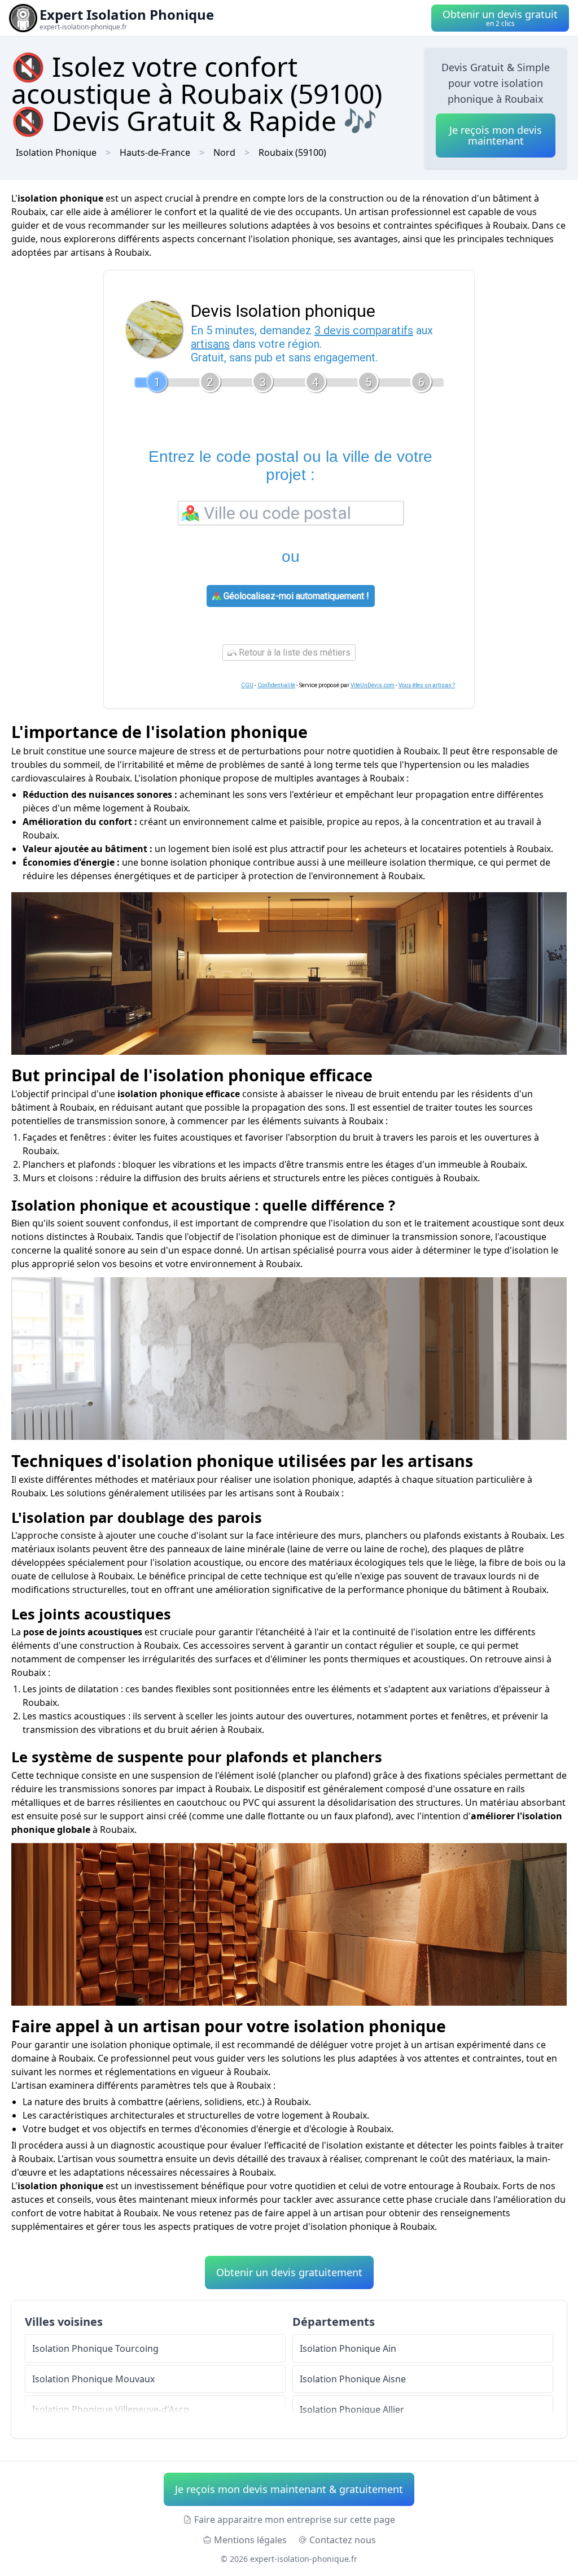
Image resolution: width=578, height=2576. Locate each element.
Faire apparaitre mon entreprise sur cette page (295, 2520)
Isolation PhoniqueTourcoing (95, 2348)
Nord (224, 152)
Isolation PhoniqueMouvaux (93, 2379)
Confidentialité (276, 685)
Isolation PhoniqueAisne (353, 2379)
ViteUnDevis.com (373, 685)
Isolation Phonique (56, 152)
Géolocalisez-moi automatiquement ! (295, 596)
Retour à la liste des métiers (294, 652)
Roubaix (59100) (292, 152)
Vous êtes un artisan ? (427, 685)
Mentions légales (250, 2540)
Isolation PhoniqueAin (348, 2348)
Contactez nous (343, 2540)
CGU (247, 685)
